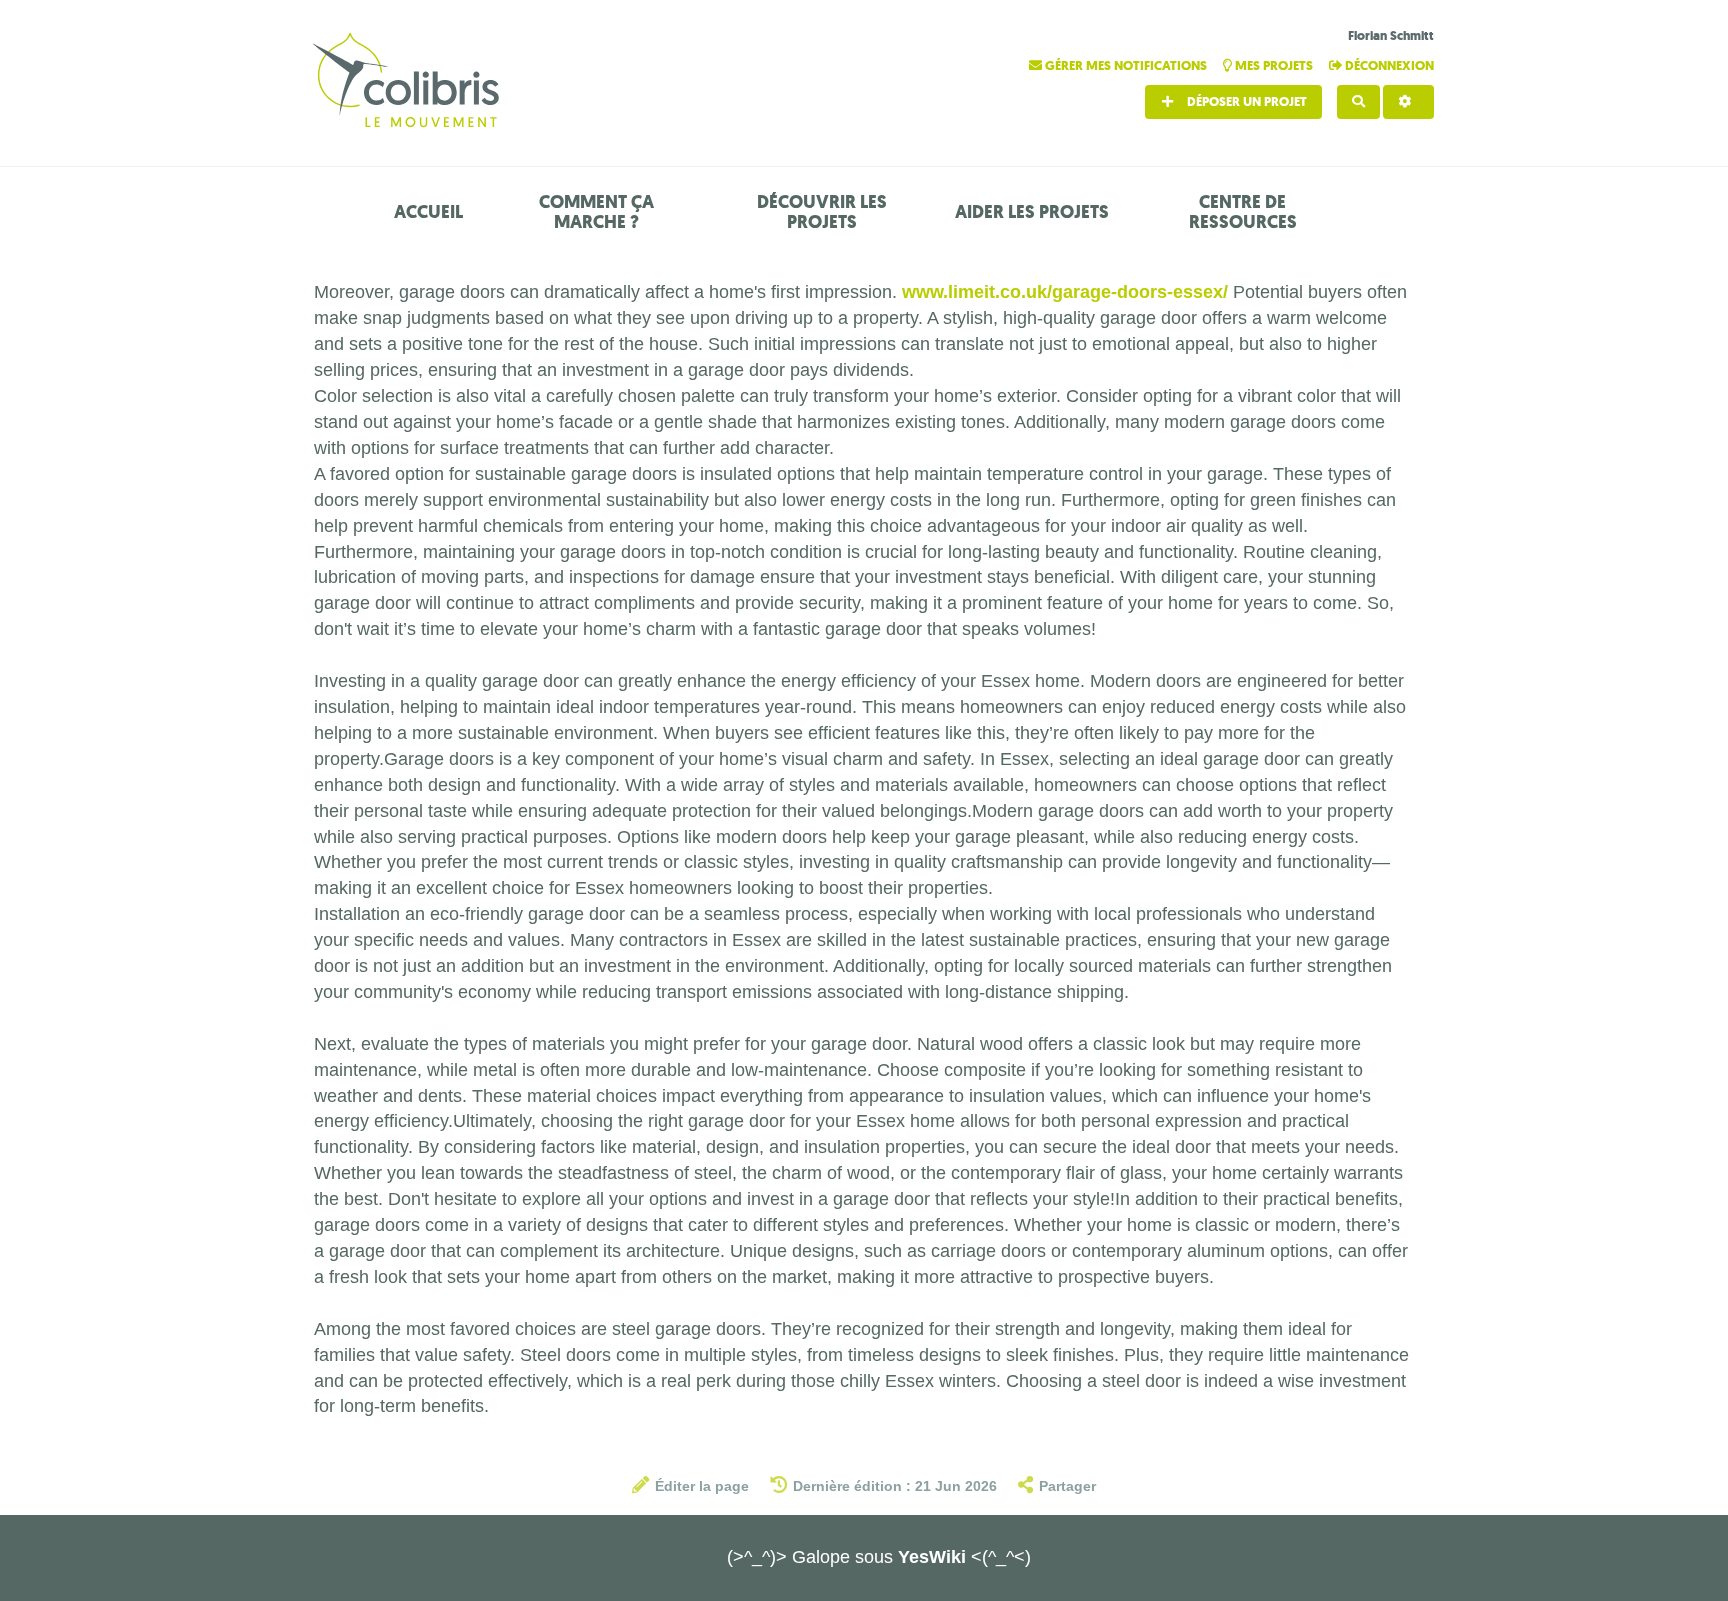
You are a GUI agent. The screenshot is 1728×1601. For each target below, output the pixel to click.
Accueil (428, 212)
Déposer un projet (1245, 101)
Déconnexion (1388, 65)
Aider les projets (1032, 212)
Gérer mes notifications (1126, 65)
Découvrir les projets (822, 212)
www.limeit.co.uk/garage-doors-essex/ (1065, 292)
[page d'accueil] (409, 82)
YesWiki (932, 1557)
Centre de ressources (1243, 212)
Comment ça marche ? (596, 212)
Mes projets (1274, 65)
